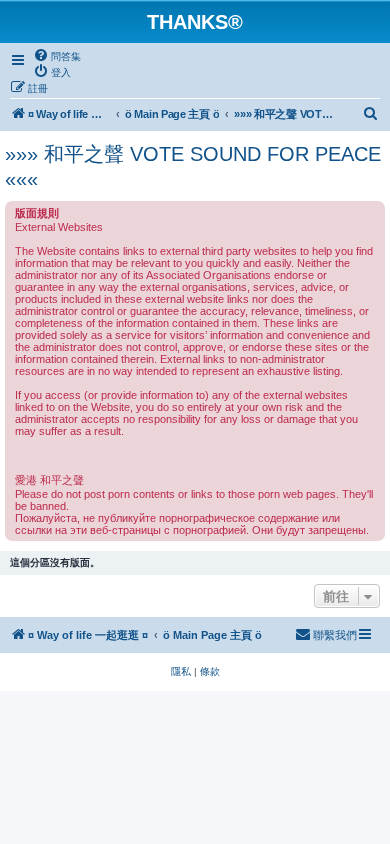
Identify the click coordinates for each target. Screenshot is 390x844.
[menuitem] (57, 56)
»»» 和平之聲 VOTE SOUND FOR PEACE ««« (193, 166)
